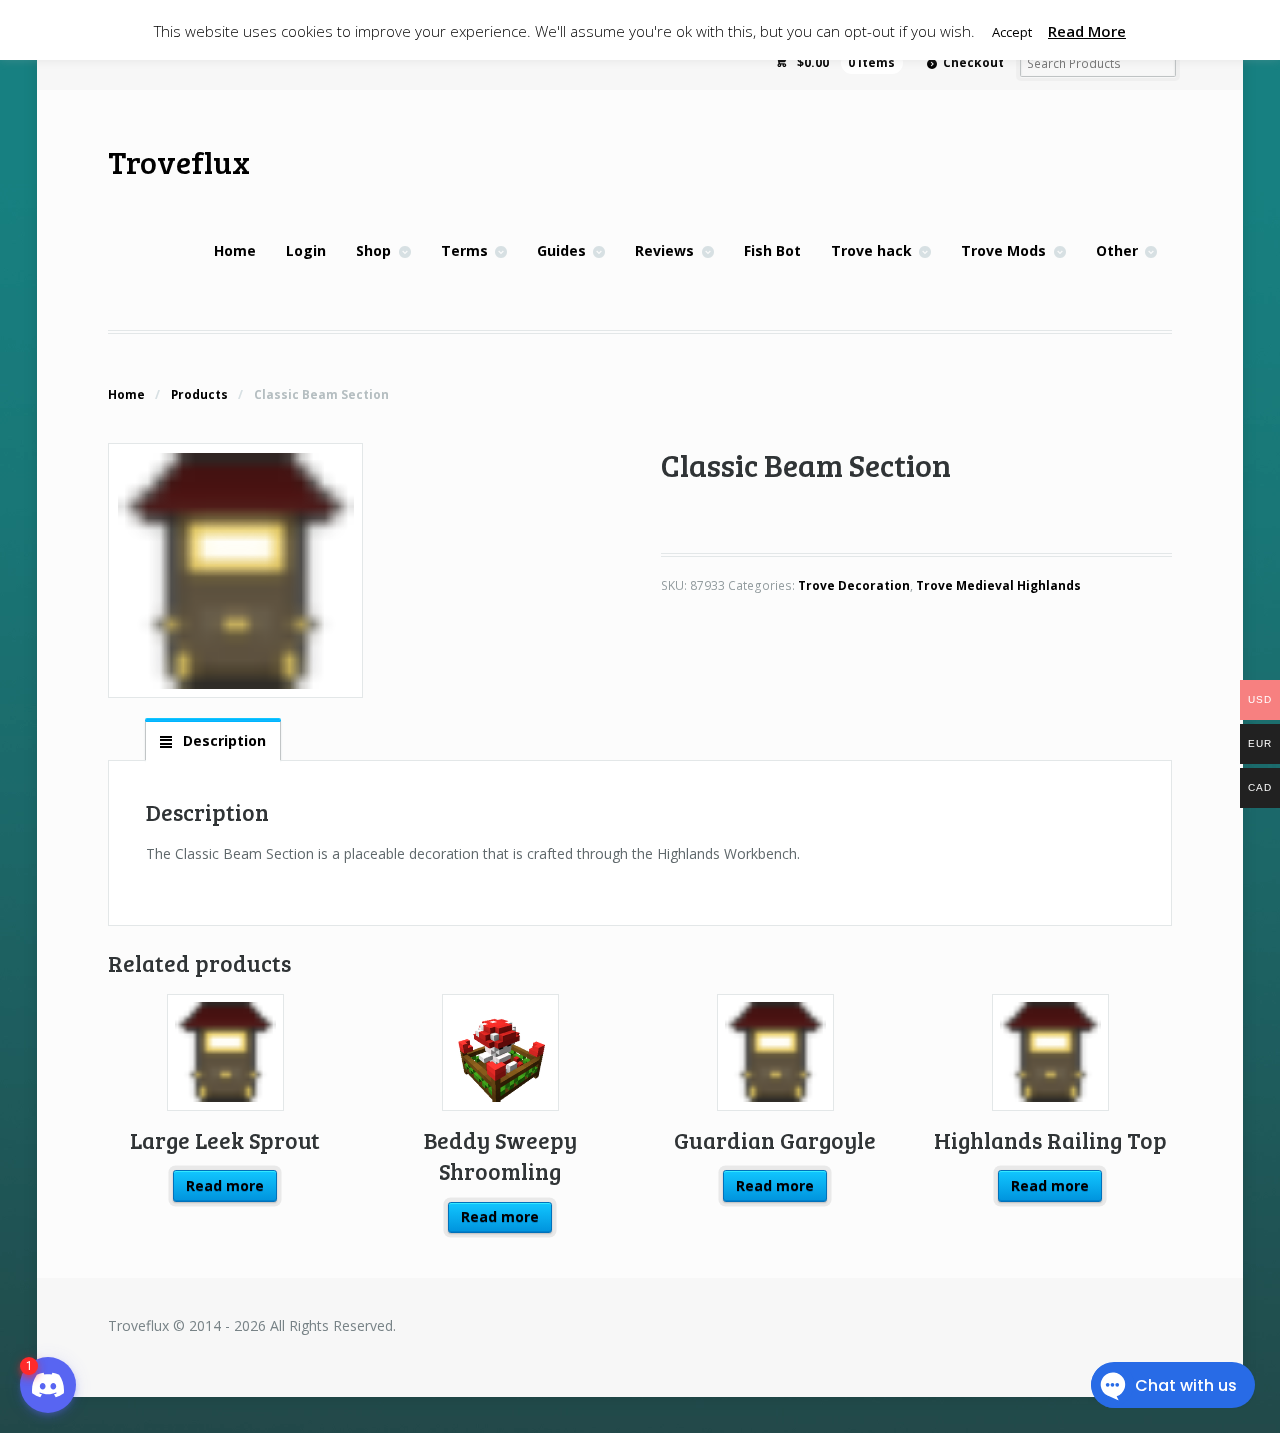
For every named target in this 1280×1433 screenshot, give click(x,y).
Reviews (664, 250)
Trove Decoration (854, 585)
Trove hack (871, 250)
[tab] (213, 740)
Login (306, 250)
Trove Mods (1003, 250)
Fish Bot (772, 250)
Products (199, 394)
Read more (225, 1185)
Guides (561, 250)
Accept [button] (1012, 32)
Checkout (973, 62)
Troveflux (179, 161)
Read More (1087, 31)
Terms (464, 250)
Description (222, 740)
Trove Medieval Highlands (998, 585)
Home (235, 250)
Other (1117, 250)
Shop (373, 250)
